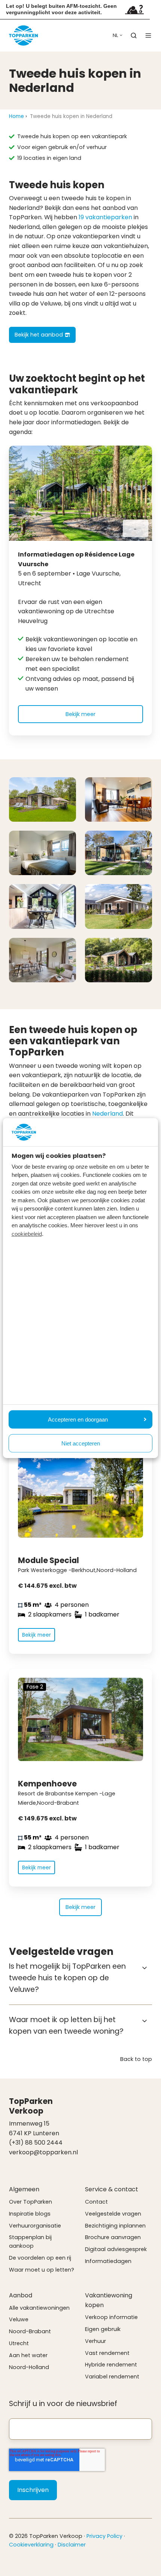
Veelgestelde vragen (113, 2214)
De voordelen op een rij (40, 2258)
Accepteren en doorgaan (78, 1419)
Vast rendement (107, 2353)
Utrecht (19, 2343)
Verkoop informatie (111, 2317)
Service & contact (112, 2189)
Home (16, 116)
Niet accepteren (81, 1443)
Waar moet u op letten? (42, 2270)
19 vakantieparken (105, 217)
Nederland (107, 1114)
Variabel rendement (112, 2377)
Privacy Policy (104, 2536)
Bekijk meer (80, 714)
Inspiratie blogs (30, 2214)
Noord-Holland (29, 2367)
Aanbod (21, 2295)
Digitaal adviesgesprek (116, 2249)
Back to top (136, 2059)
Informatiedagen (108, 2261)
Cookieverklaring (31, 2545)
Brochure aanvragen (113, 2237)
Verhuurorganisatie (35, 2226)
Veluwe (19, 2319)
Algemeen (24, 2189)
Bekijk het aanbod (39, 335)
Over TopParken (31, 2202)
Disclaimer (72, 2545)
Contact (96, 2202)
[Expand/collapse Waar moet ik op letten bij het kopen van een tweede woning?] (145, 2021)
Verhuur (95, 2341)
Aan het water (28, 2355)
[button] (134, 35)
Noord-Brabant (30, 2331)
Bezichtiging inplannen (115, 2226)
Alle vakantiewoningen (39, 2308)
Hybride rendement (111, 2365)
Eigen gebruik (103, 2329)
